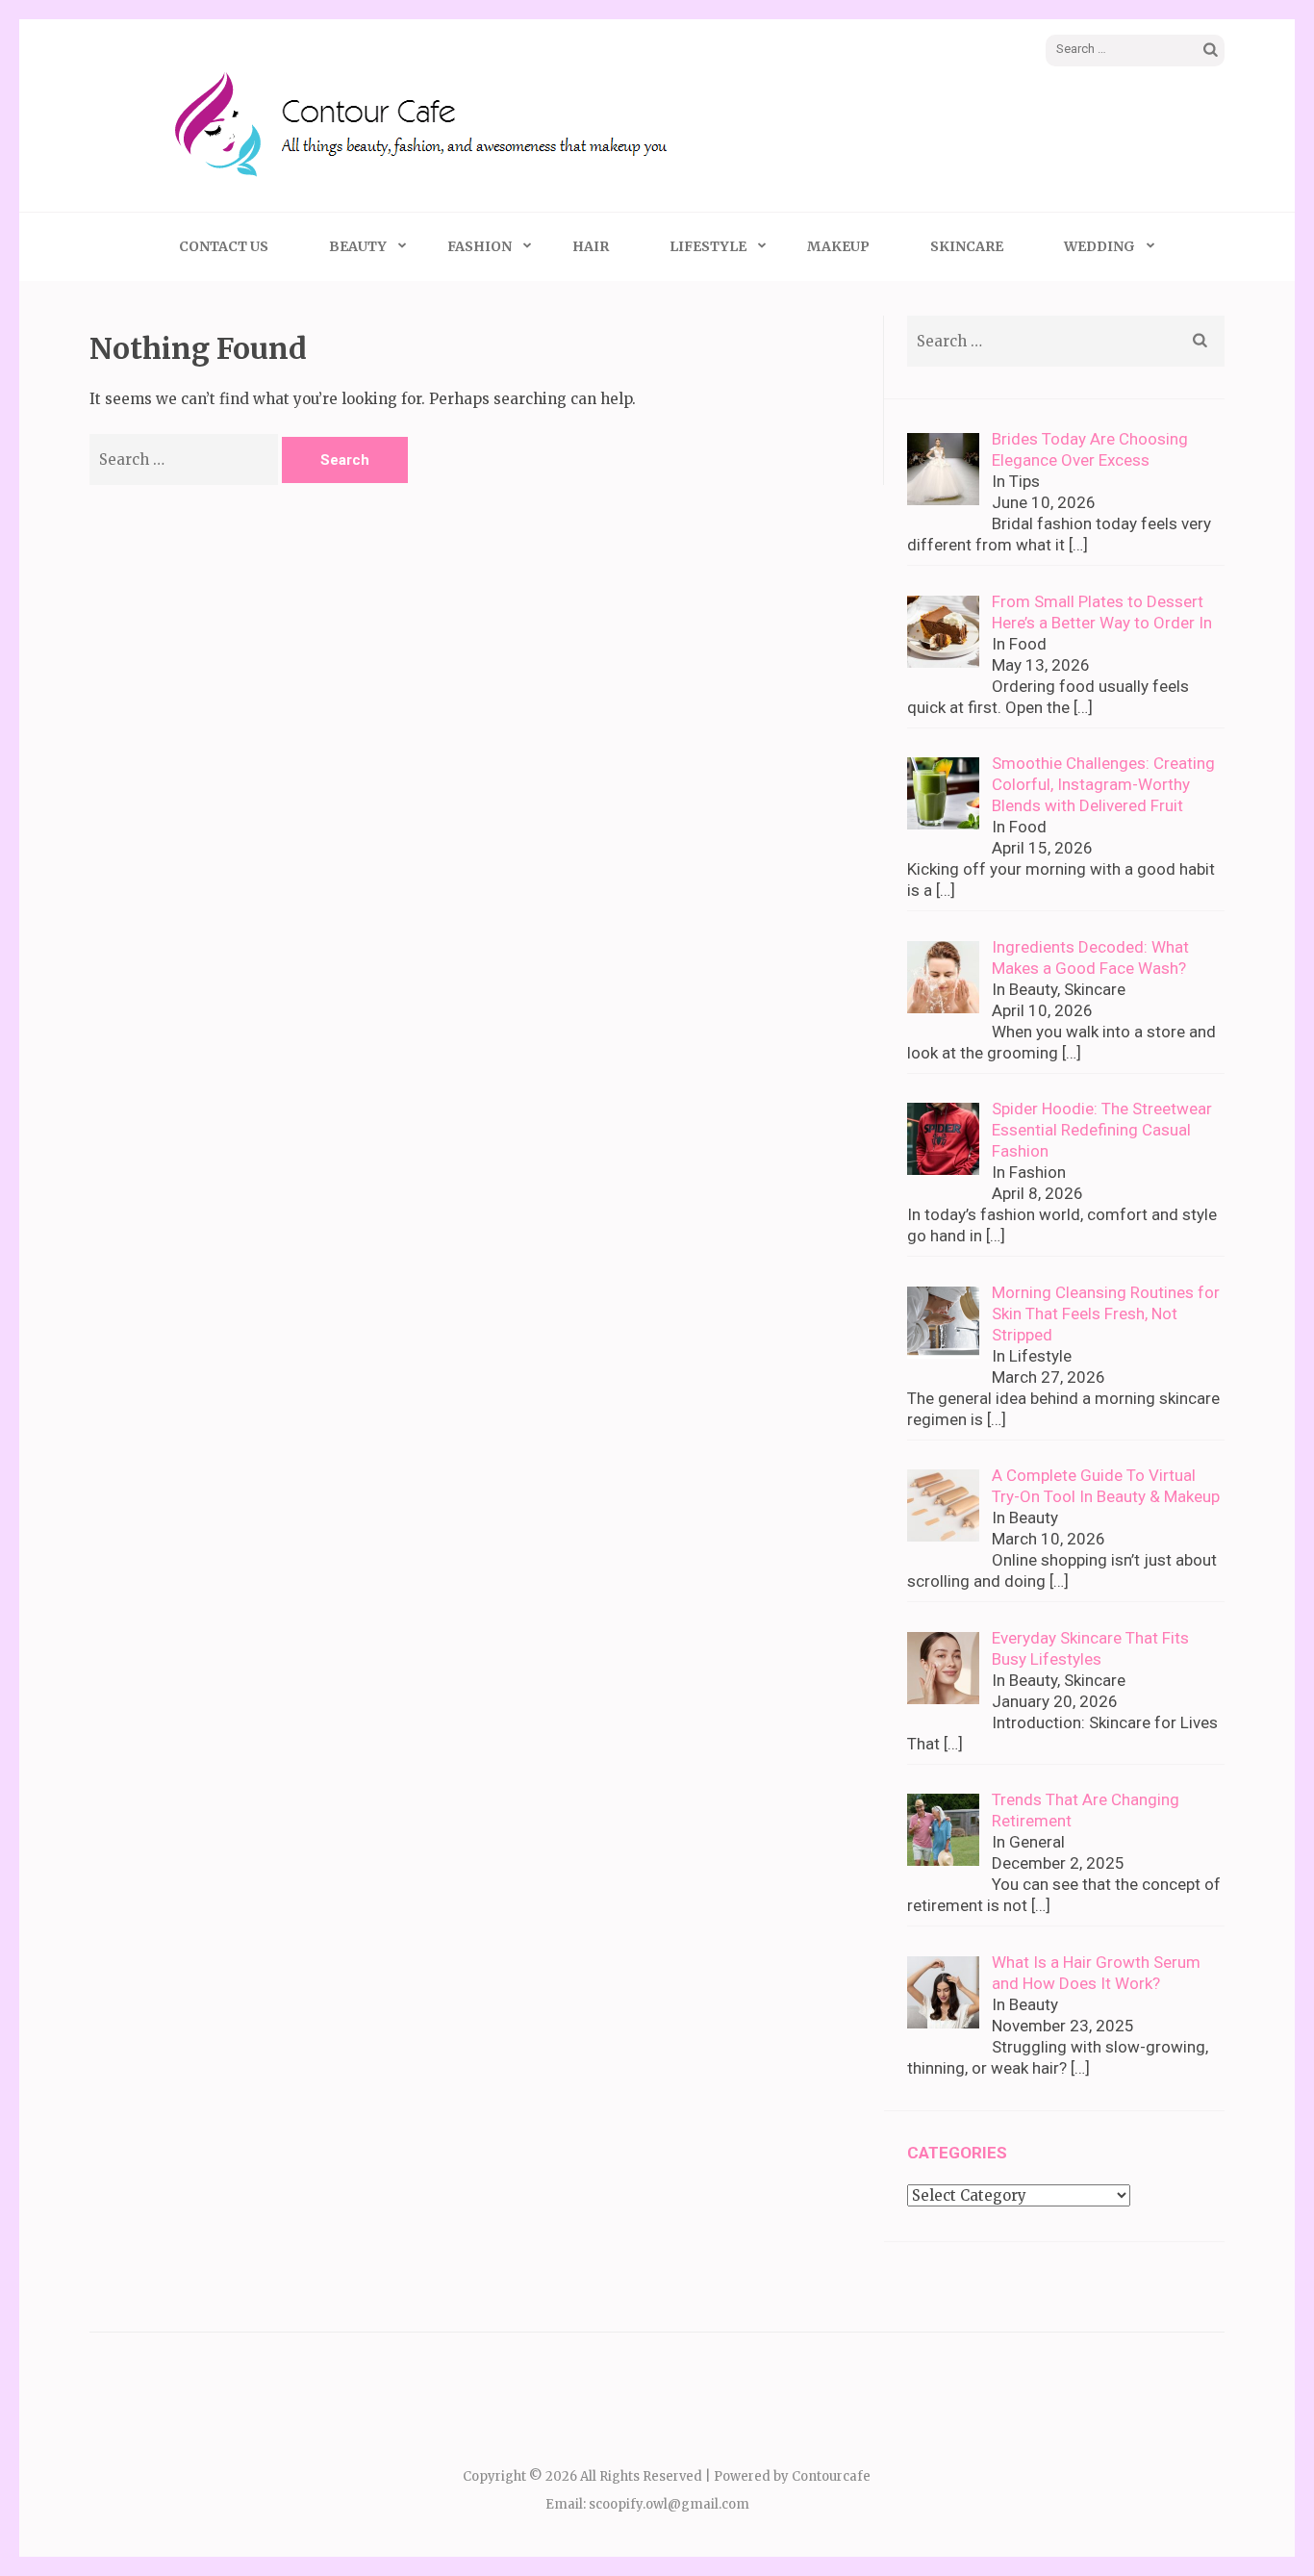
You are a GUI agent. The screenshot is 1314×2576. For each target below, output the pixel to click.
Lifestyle (708, 246)
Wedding (1099, 246)
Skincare (967, 246)
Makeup (838, 246)
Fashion (480, 246)
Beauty (358, 246)
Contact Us (224, 246)
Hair (591, 246)
